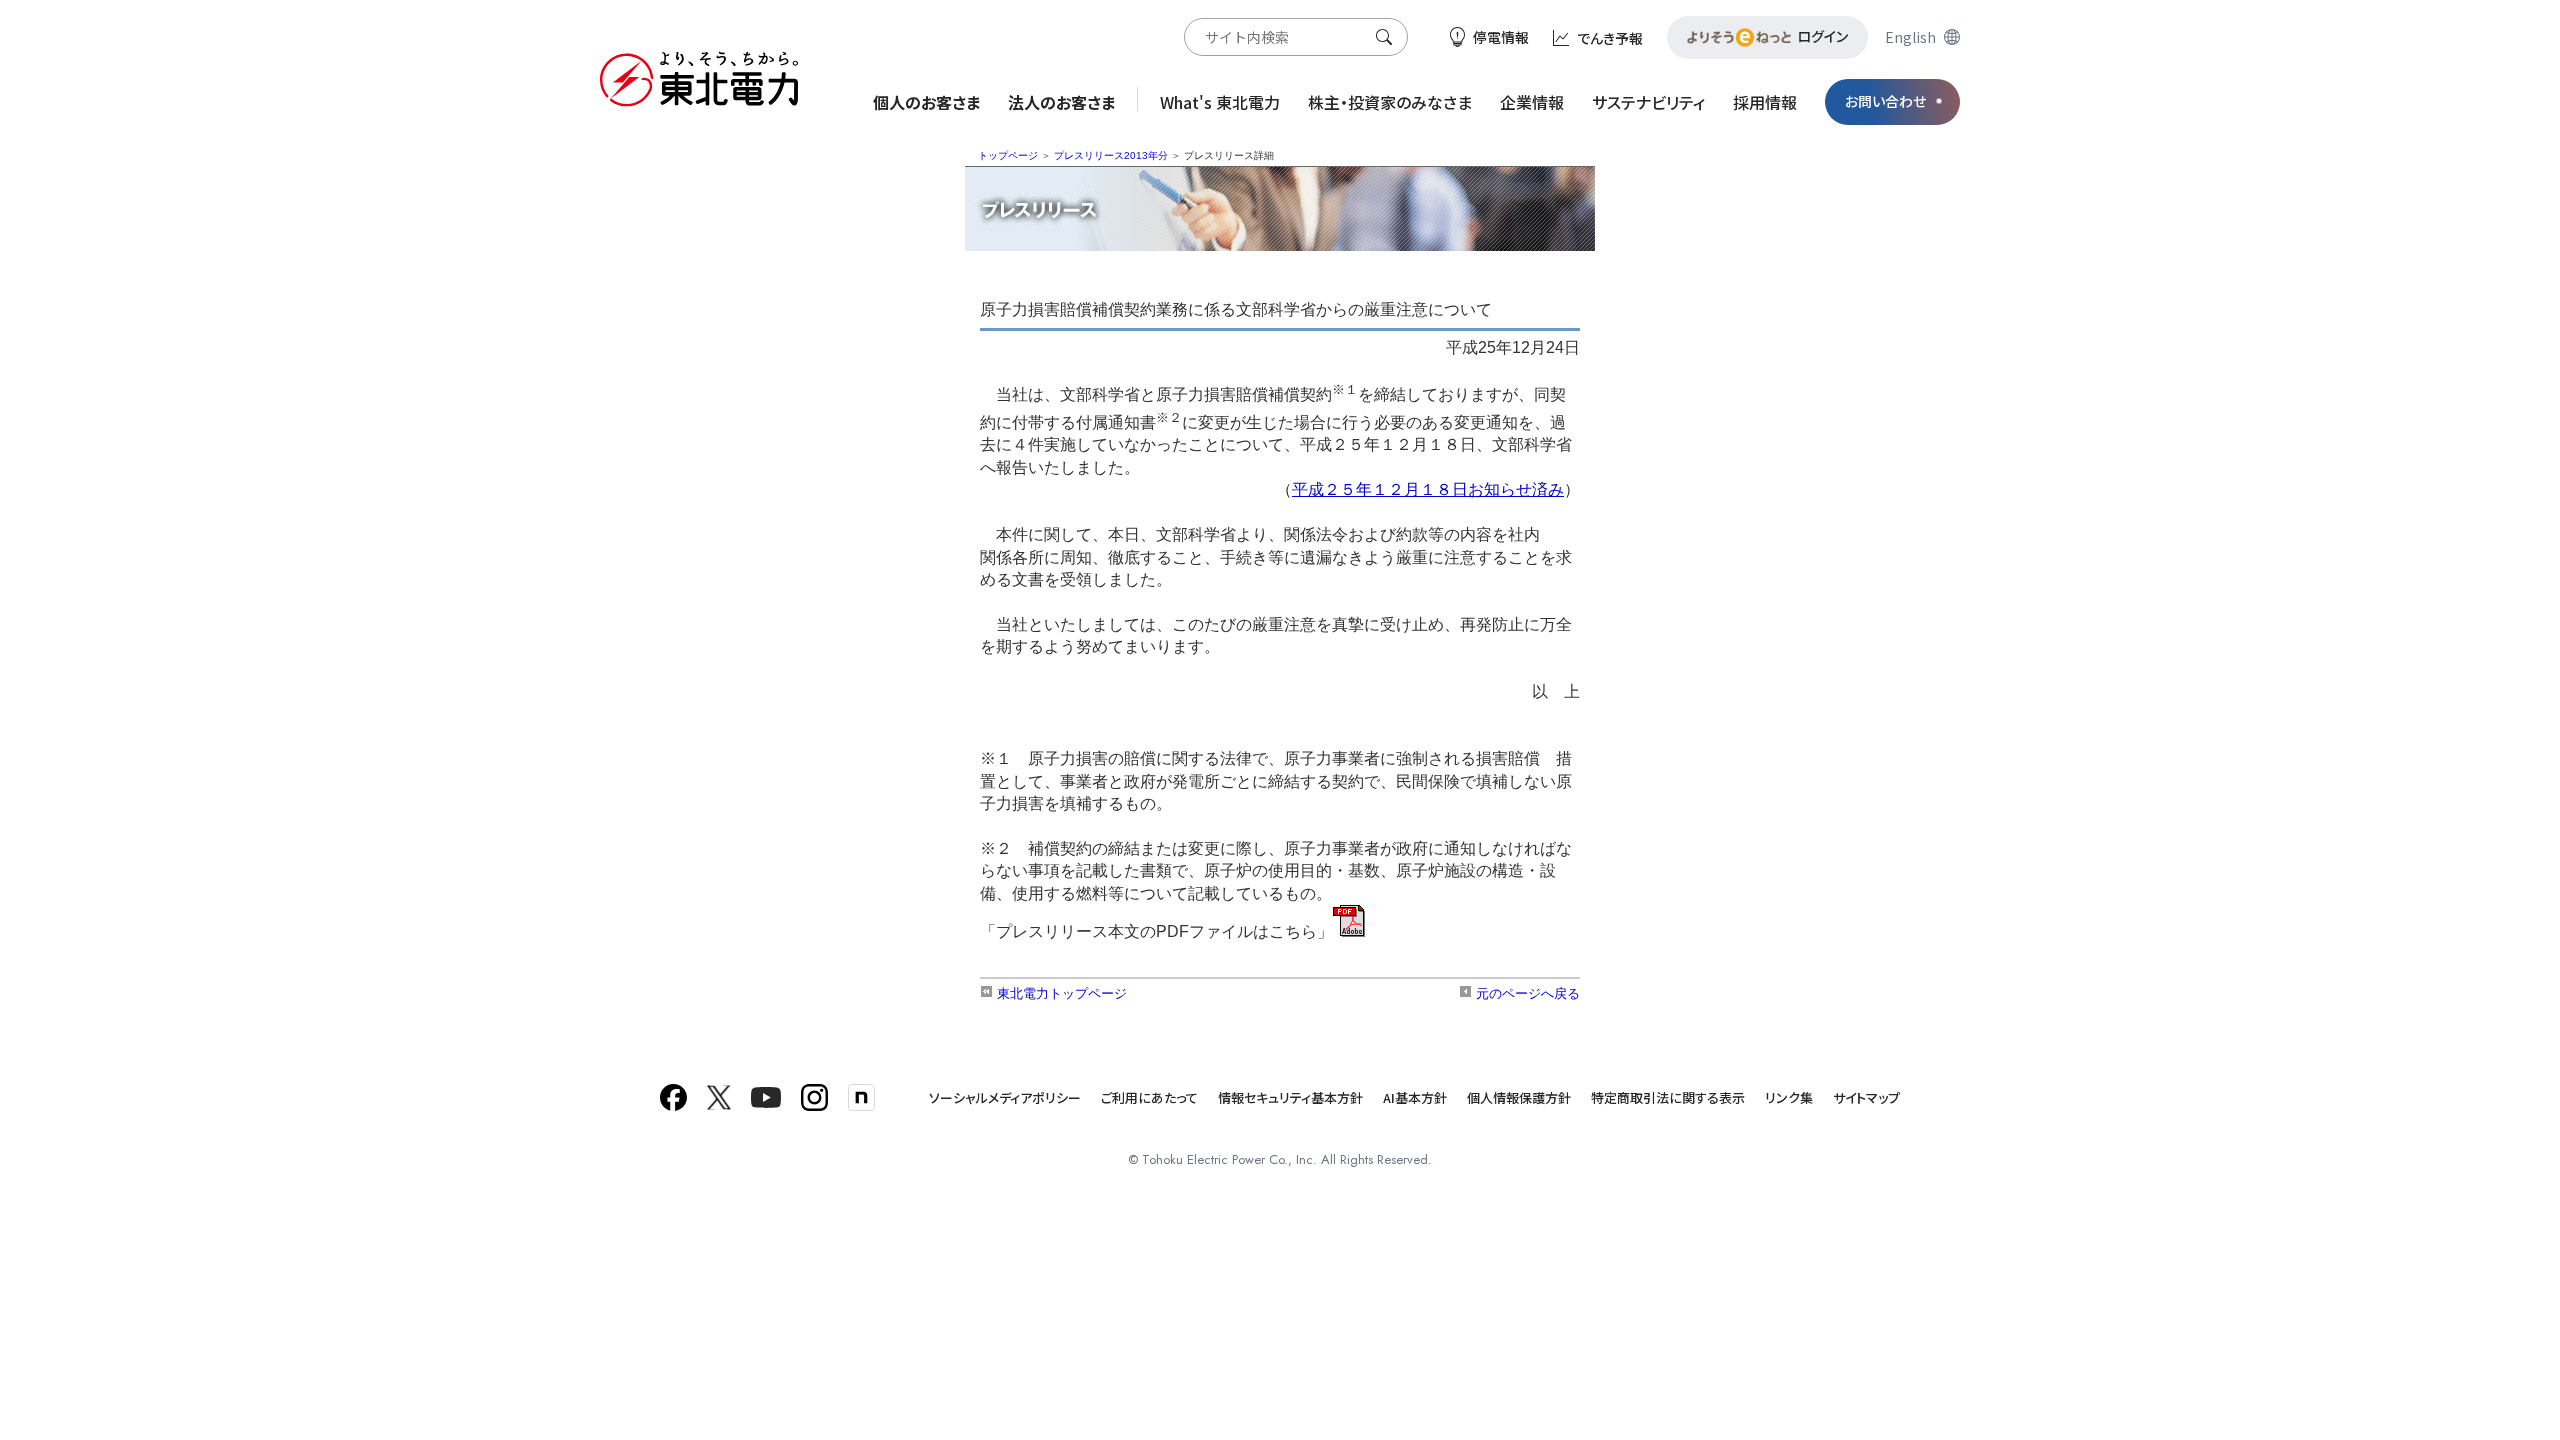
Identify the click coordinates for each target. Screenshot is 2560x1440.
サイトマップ (1866, 1097)
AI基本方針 (1415, 1097)
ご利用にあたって (1149, 1097)
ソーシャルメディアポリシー (1005, 1097)
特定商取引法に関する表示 (1668, 1097)
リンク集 (1789, 1097)
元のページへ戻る (1526, 993)
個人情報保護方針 (1519, 1097)
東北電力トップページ (1060, 993)
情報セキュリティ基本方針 (1290, 1097)
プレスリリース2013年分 (1111, 155)
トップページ (1008, 155)
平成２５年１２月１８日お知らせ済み (1428, 489)
